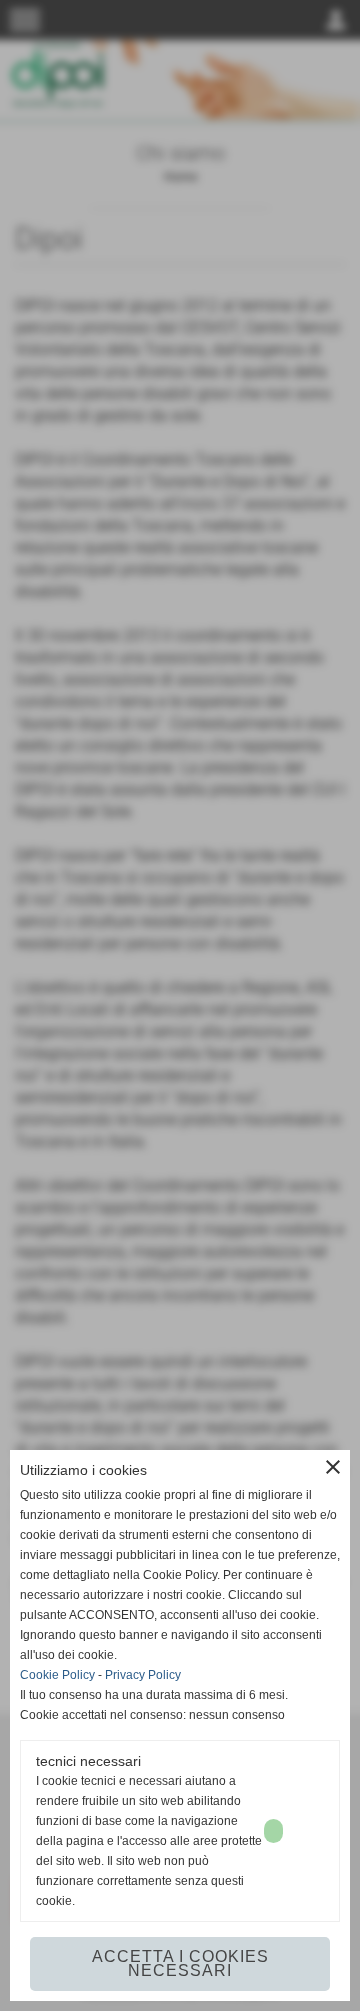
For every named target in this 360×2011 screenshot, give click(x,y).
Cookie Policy (57, 1675)
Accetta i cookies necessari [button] (180, 1963)
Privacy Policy (143, 1675)
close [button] (333, 1467)
